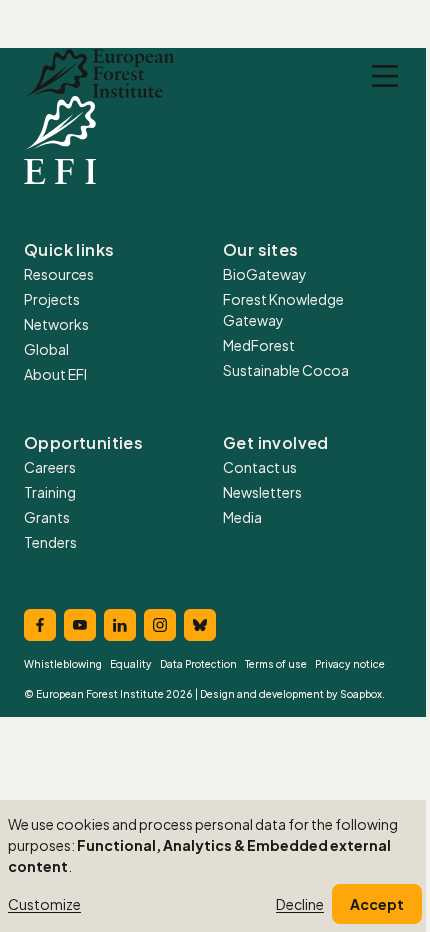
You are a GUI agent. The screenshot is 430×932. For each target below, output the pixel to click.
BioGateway (265, 274)
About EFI (55, 374)
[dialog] (215, 866)
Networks (56, 324)
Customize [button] (44, 904)
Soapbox (361, 694)
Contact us (260, 467)
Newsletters (262, 492)
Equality (131, 664)
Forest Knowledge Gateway (283, 309)
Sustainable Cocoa (286, 370)
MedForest (259, 345)
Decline (300, 904)
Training (50, 492)
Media (242, 517)
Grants (47, 517)
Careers (50, 467)
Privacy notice (350, 664)
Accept (377, 904)
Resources (59, 274)
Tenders (50, 542)
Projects (52, 299)
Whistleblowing (63, 664)
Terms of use (276, 664)
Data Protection (198, 664)
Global (46, 349)
